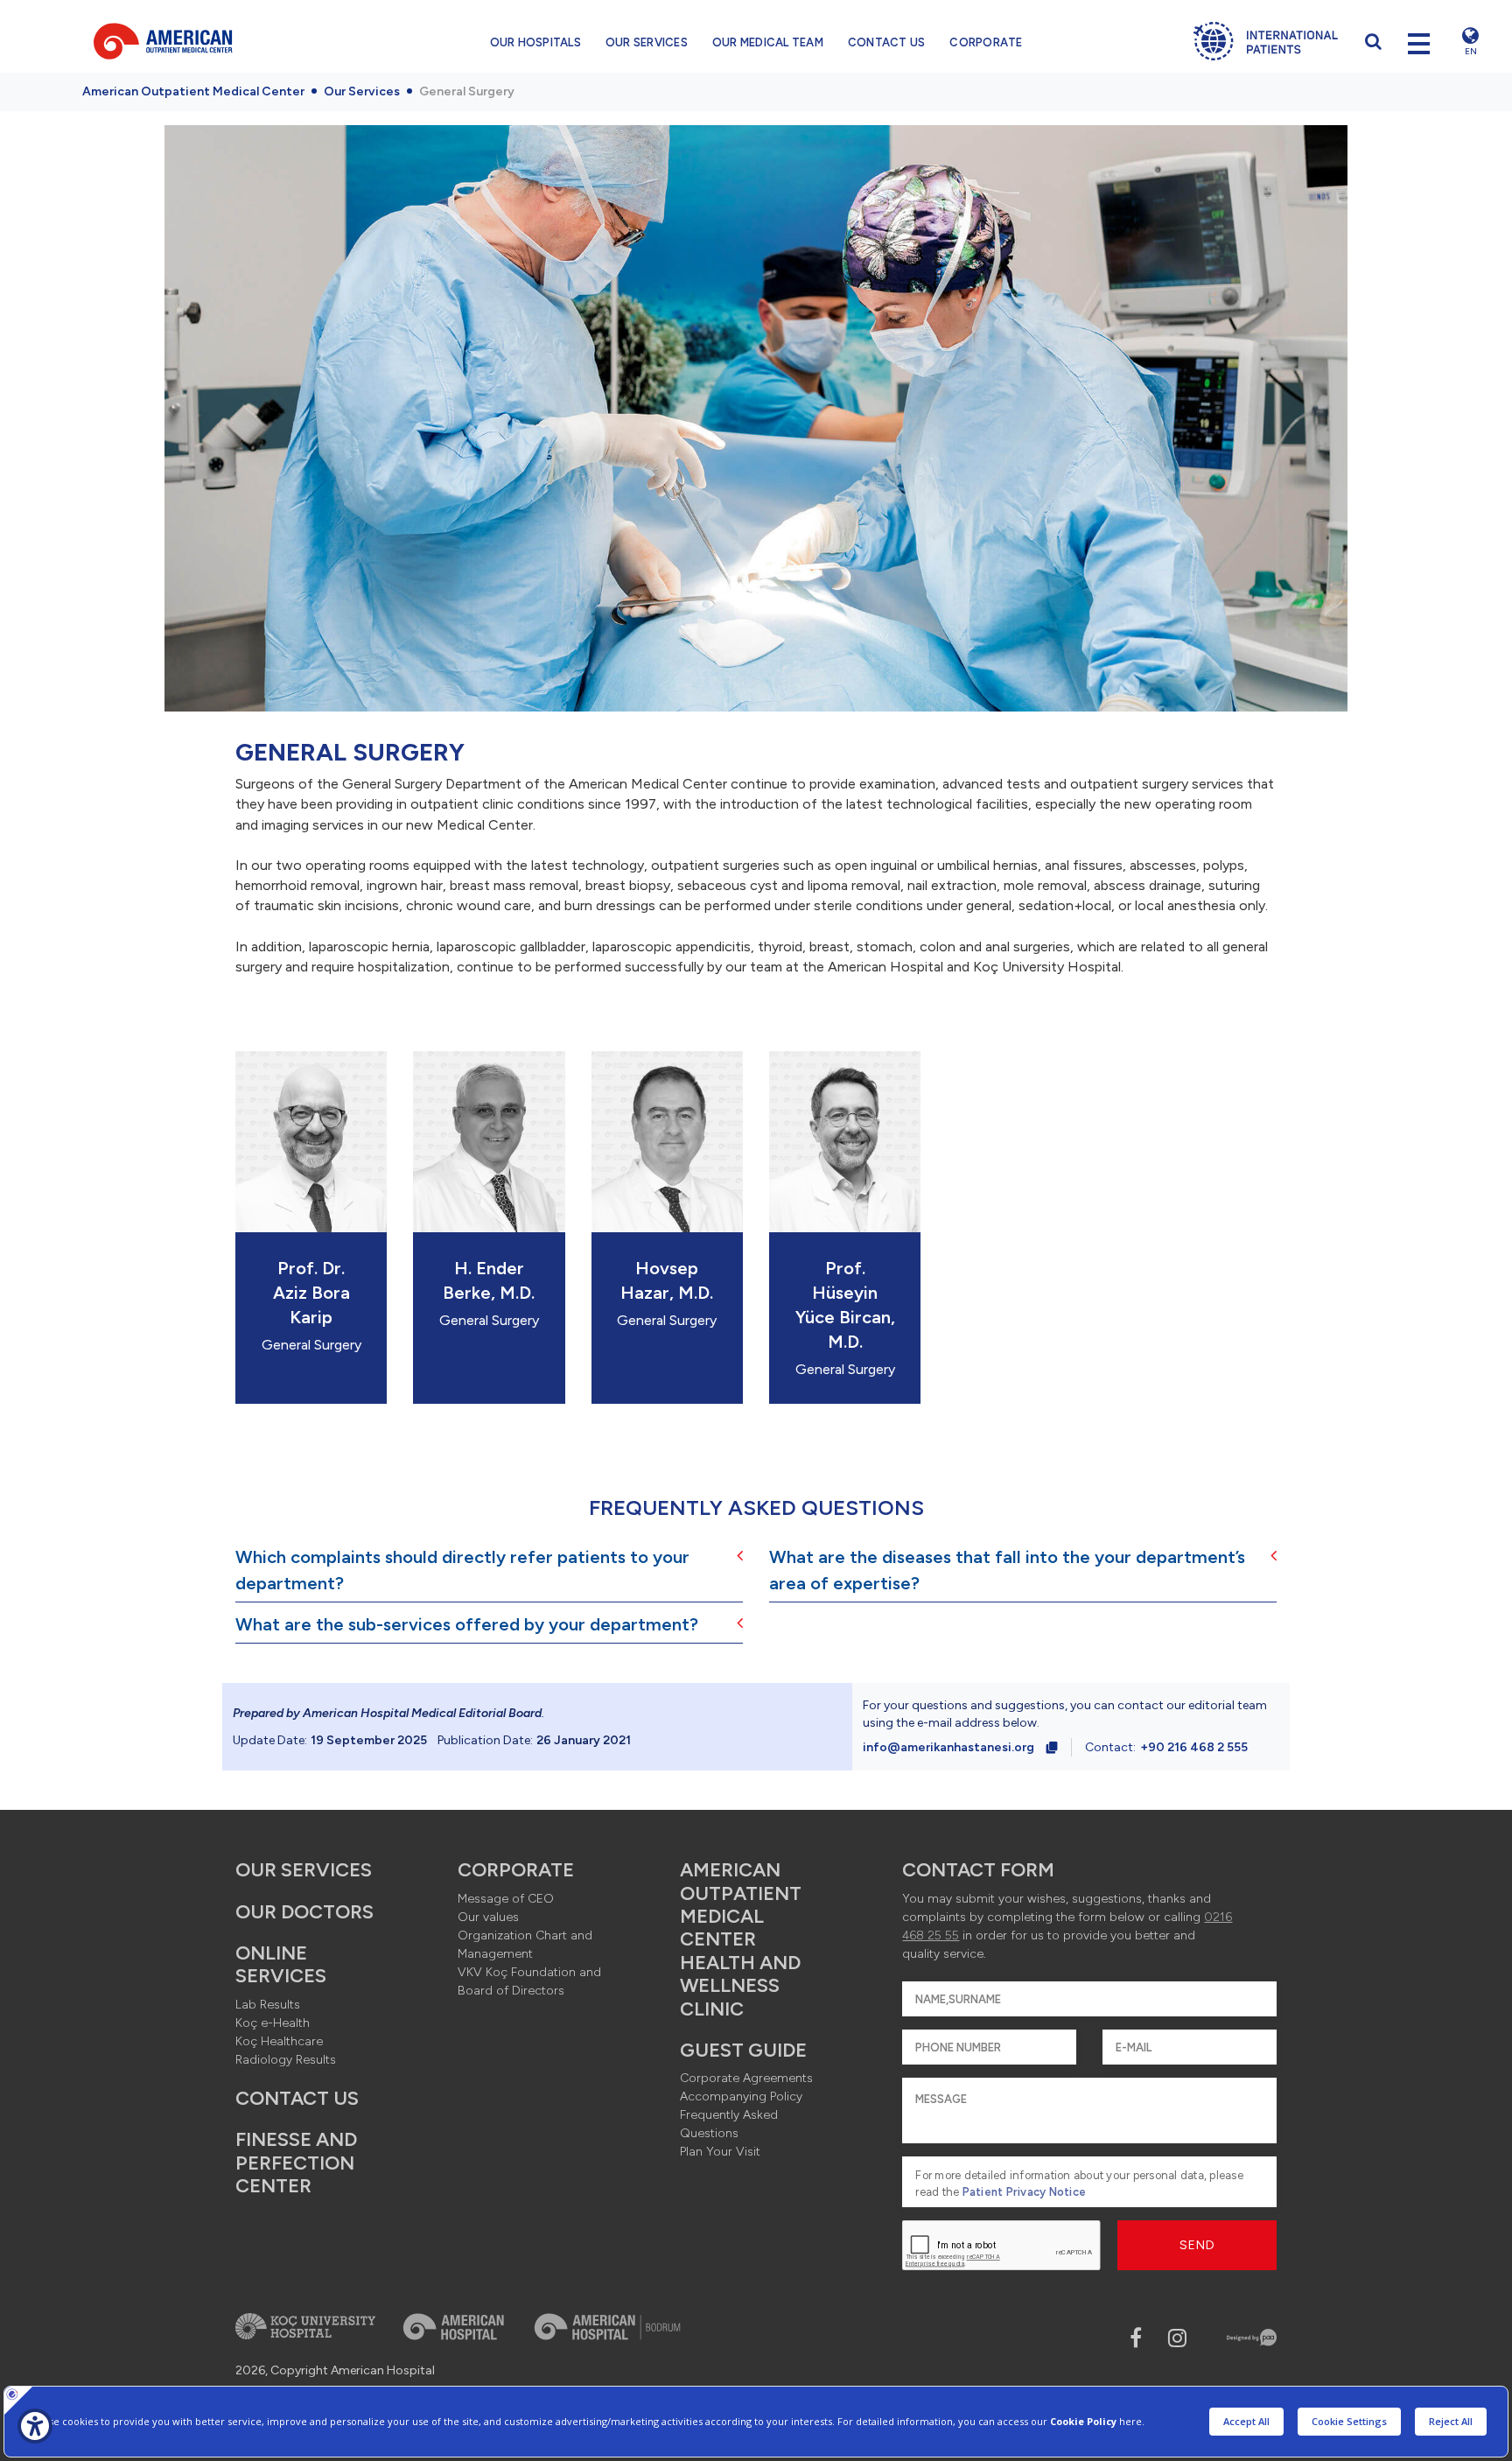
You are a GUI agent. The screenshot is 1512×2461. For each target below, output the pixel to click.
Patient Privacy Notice (1025, 2192)
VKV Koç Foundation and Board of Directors (529, 1981)
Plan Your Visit (720, 2152)
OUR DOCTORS (304, 1912)
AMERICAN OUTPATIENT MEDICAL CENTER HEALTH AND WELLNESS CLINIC (741, 1939)
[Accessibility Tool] (35, 2426)
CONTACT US (887, 42)
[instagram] (1177, 2338)
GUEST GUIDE (743, 2050)
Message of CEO (506, 1899)
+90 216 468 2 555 (1194, 1747)
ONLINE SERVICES (281, 1964)
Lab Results (268, 2005)
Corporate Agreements (746, 2078)
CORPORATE (986, 42)
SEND (1197, 2245)
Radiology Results (286, 2060)
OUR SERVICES (647, 42)
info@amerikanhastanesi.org (948, 1747)
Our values (488, 1917)
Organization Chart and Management (525, 1945)
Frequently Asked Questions (729, 2124)
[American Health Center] (212, 41)
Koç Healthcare (279, 2041)
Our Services (362, 91)
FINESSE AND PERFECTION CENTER (296, 2163)
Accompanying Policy (741, 2096)
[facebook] (1136, 2338)
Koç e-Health (273, 2023)
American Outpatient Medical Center (193, 91)
